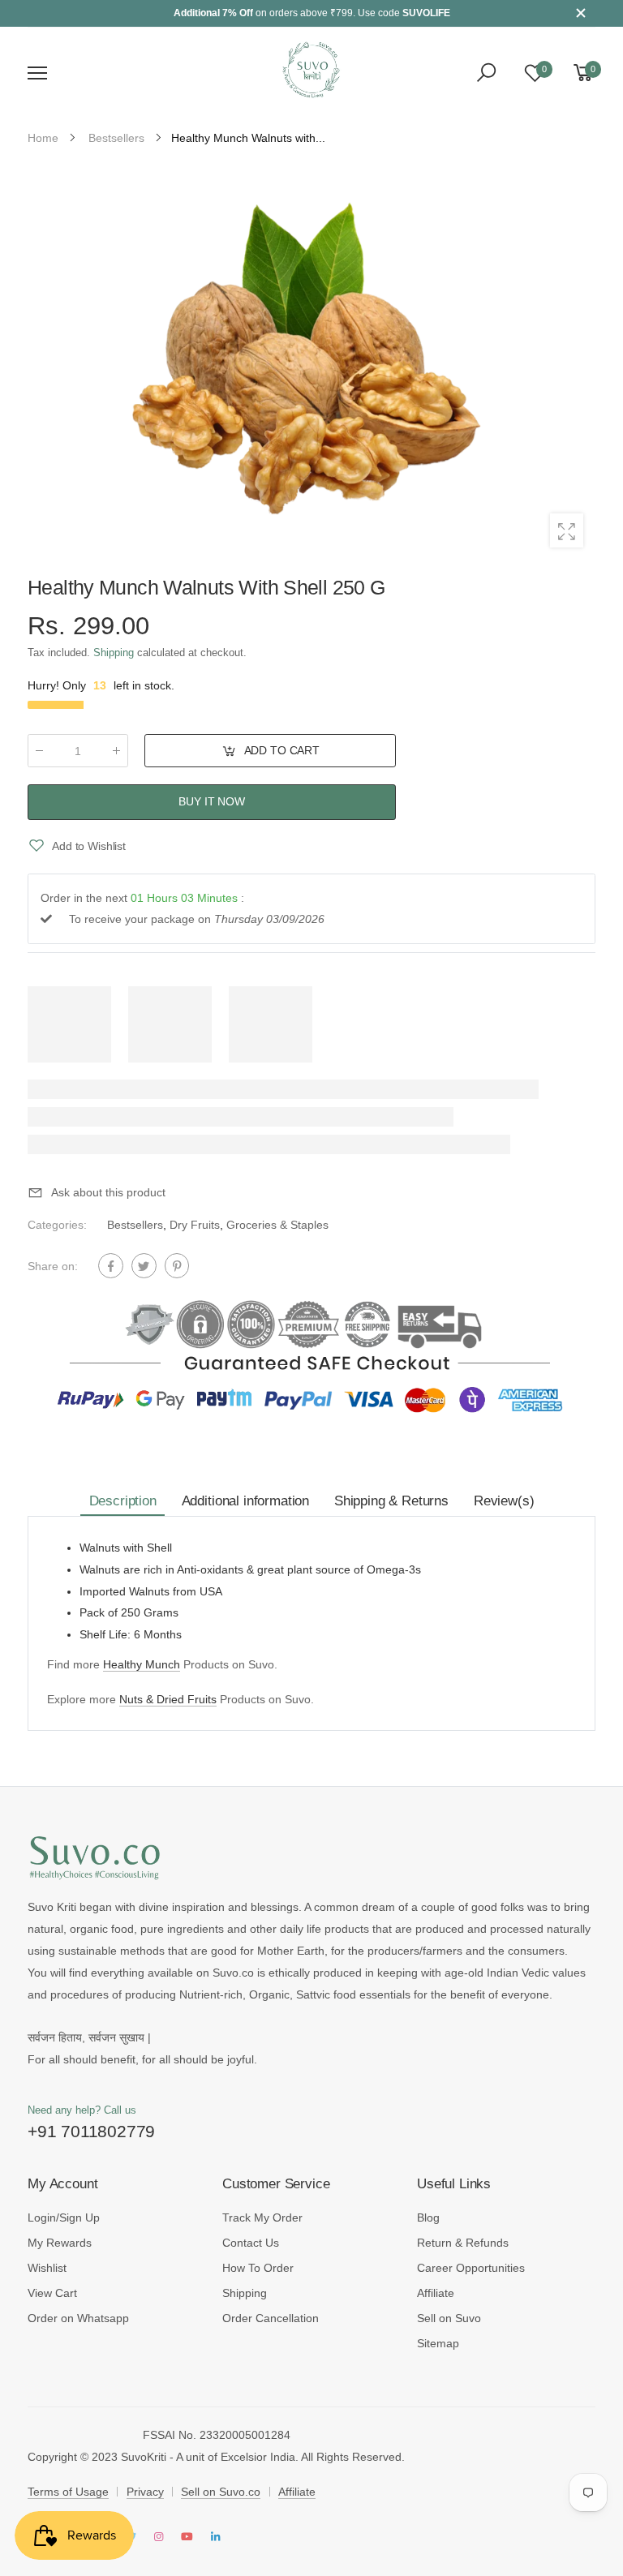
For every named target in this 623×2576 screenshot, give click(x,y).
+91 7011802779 (91, 2131)
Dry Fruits (195, 1225)
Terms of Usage (68, 2492)
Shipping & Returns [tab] (391, 1501)
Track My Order (262, 2218)
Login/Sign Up (64, 2218)
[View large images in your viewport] (567, 530)
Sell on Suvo (449, 2318)
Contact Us (251, 2243)
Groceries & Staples (277, 1225)
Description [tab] (123, 1501)
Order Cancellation (271, 2318)
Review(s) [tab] (504, 1501)
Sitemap (438, 2343)
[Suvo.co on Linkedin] (215, 2537)
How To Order (258, 2268)
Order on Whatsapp (78, 2318)
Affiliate (436, 2293)
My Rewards (60, 2243)
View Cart (52, 2293)
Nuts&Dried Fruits (168, 1699)
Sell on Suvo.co (221, 2492)
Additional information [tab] (245, 1501)
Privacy (145, 2492)
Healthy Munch (142, 1664)
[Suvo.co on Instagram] (159, 2537)
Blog (428, 2218)
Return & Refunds (463, 2243)
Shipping (114, 653)
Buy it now (212, 802)
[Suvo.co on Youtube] (187, 2537)
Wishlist (47, 2268)
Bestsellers (135, 1225)
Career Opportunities (471, 2268)
